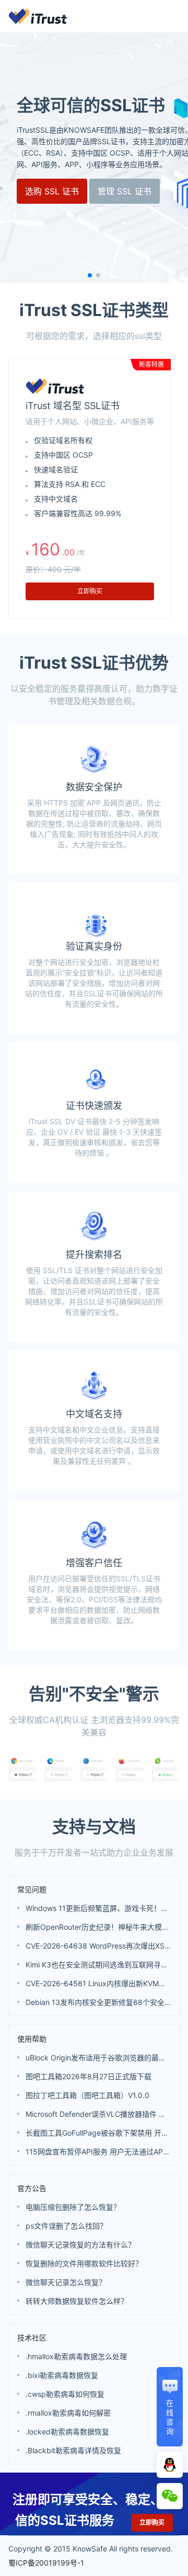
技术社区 (32, 2338)
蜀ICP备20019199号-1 (46, 2563)
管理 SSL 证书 (125, 191)
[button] (90, 275)
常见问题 (32, 1889)
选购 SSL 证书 (52, 191)
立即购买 (90, 591)
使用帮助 (32, 2039)
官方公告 (32, 2188)
